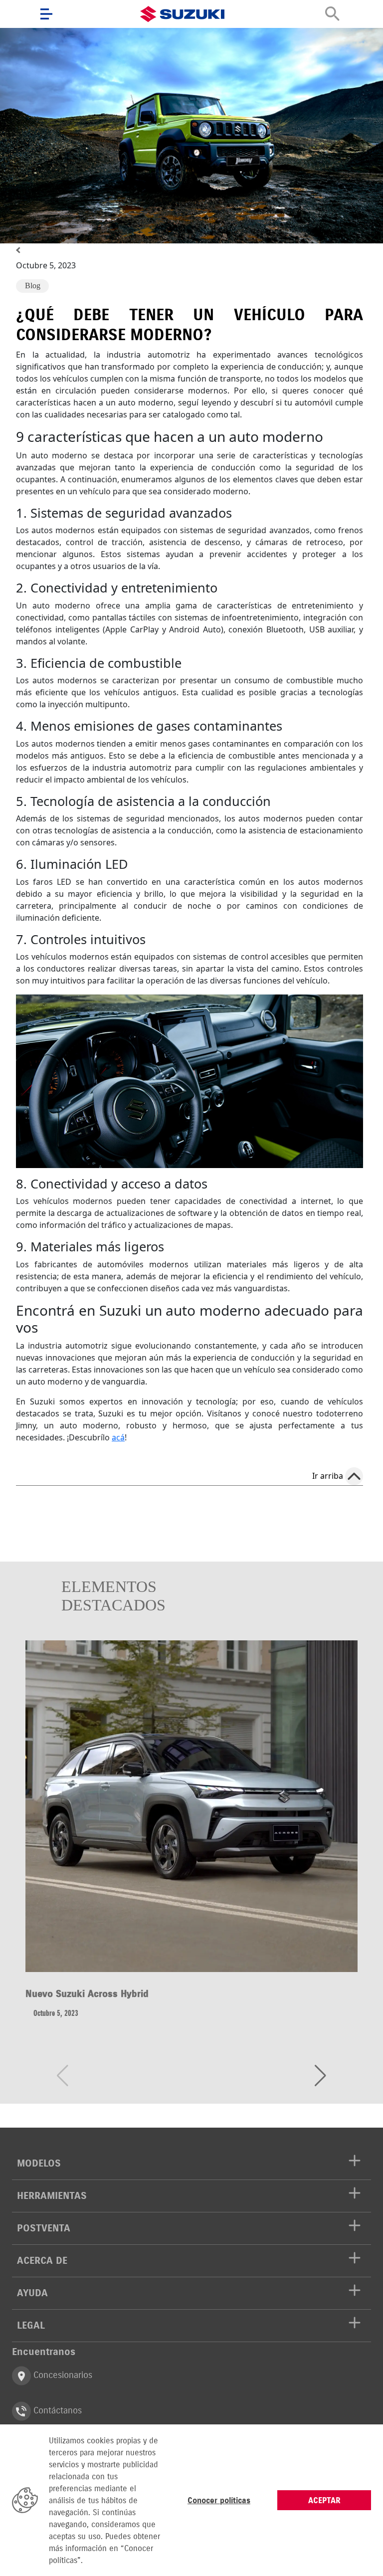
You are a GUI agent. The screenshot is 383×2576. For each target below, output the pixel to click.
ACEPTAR (324, 2500)
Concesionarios (62, 2375)
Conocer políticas (219, 2500)
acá (118, 1437)
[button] (320, 2076)
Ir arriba (328, 1476)
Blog (33, 286)
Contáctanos (56, 2410)
